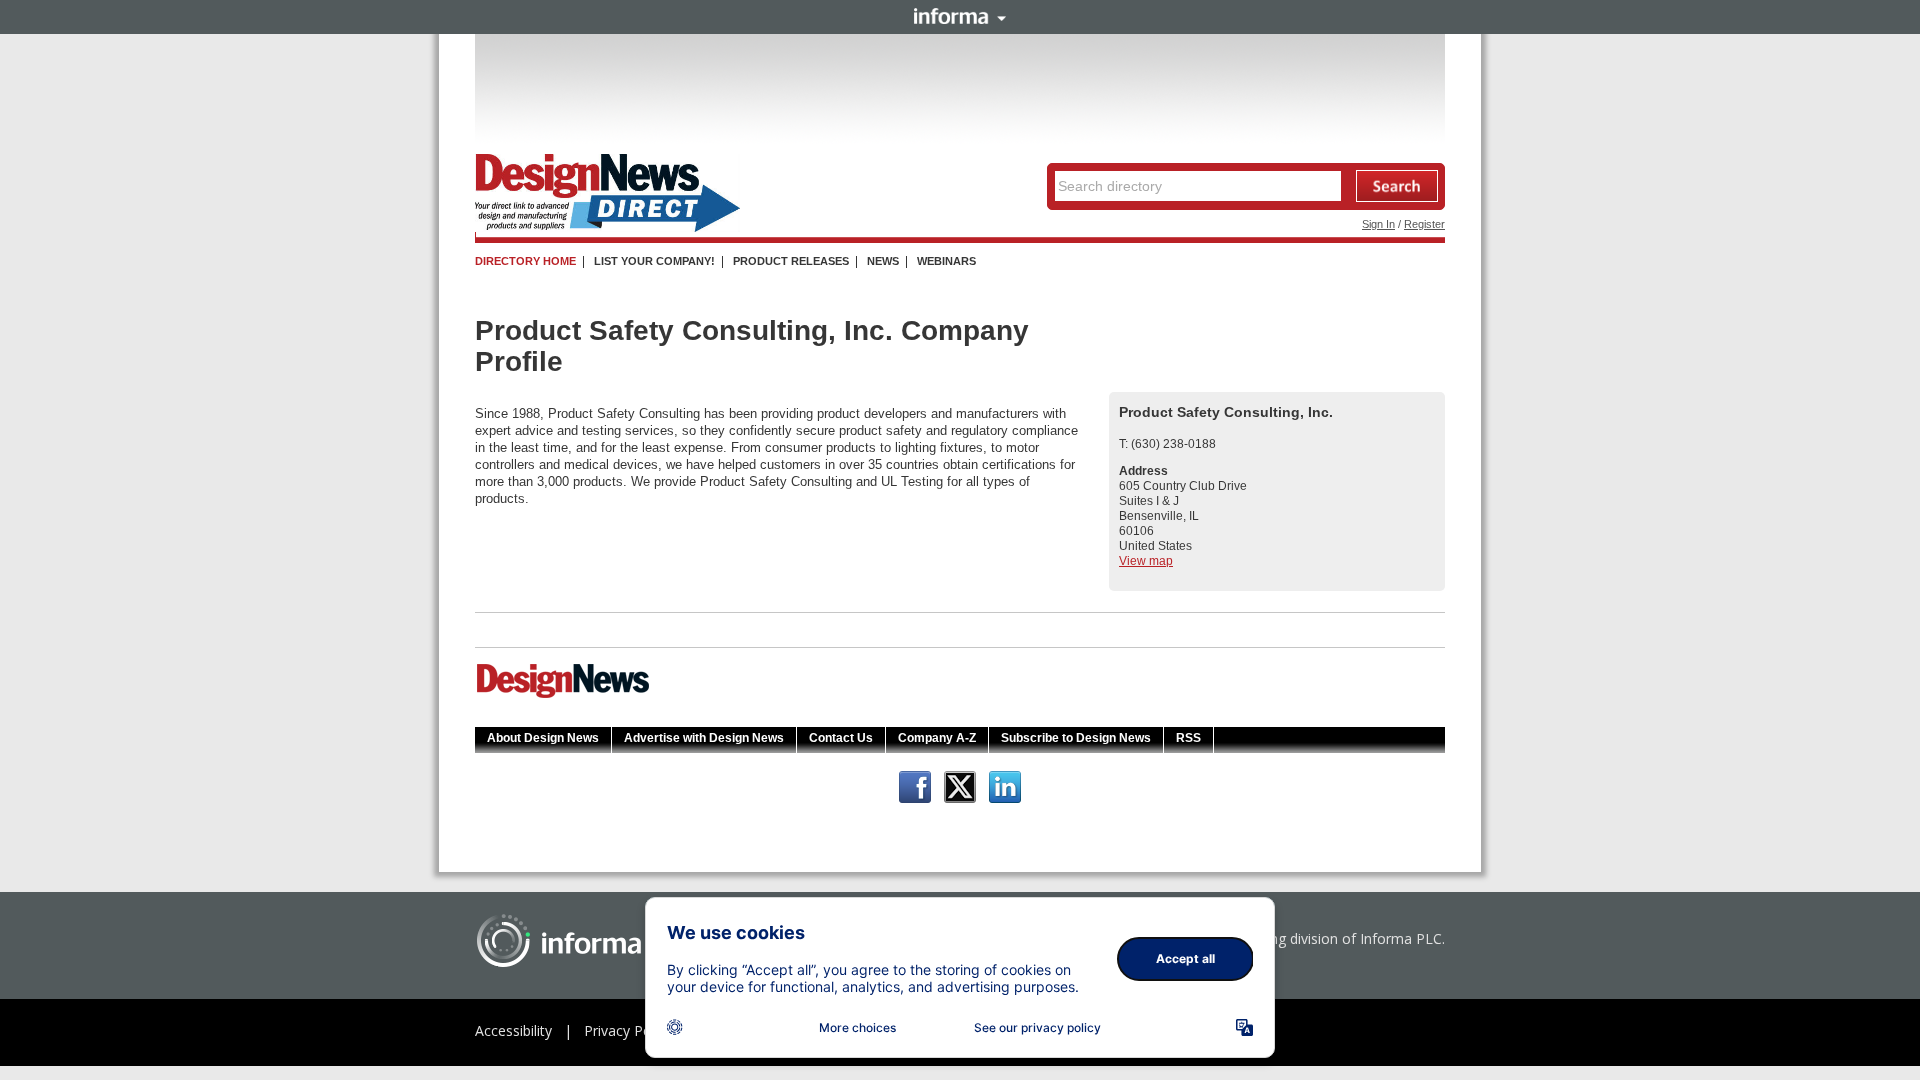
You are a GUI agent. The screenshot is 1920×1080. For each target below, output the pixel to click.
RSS (1188, 738)
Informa (960, 16)
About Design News (543, 738)
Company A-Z (937, 738)
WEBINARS (946, 261)
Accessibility (513, 1030)
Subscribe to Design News (1076, 738)
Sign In (1378, 224)
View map (1146, 561)
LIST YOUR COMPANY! (654, 261)
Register (1424, 224)
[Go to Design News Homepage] (563, 696)
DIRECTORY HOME (525, 261)
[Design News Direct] (607, 228)
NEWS (883, 261)
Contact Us (841, 738)
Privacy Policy (628, 1030)
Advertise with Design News (704, 738)
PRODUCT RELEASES (791, 261)
